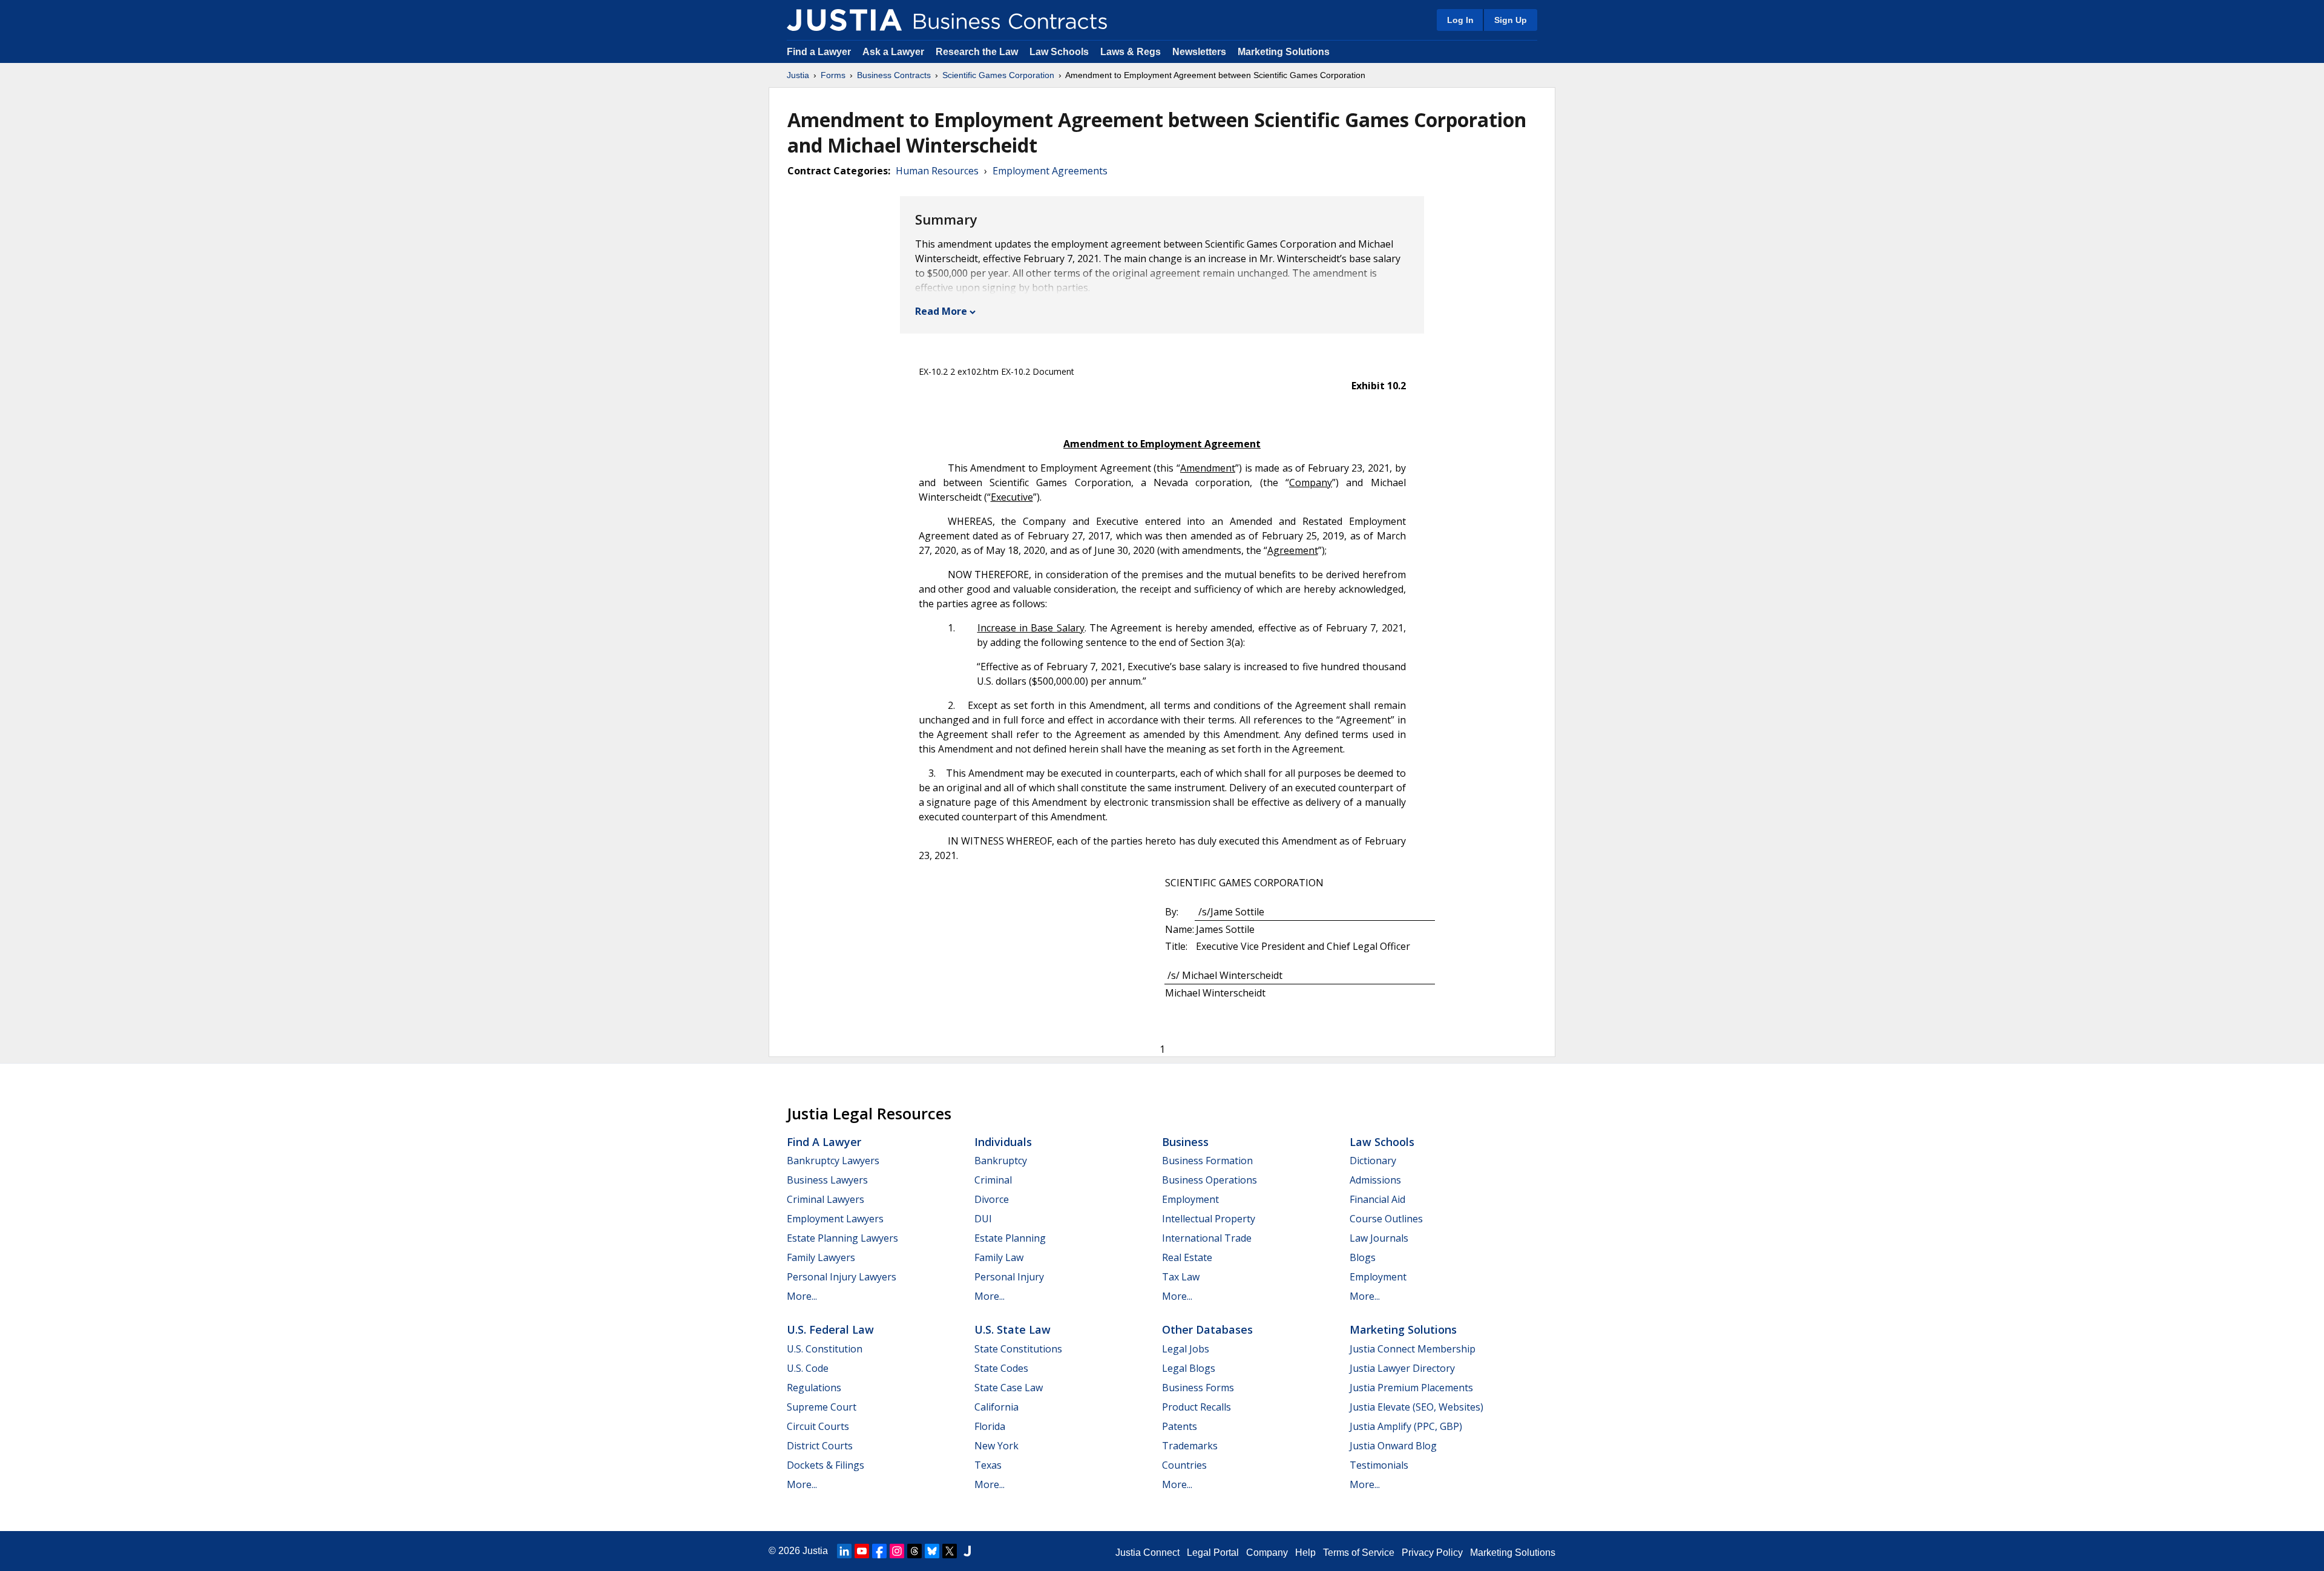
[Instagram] (897, 1551)
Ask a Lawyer (894, 52)
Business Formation (1207, 1161)
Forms (833, 75)
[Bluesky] (932, 1551)
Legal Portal (1213, 1553)
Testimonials (1379, 1465)
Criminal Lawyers (826, 1199)
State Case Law (1009, 1388)
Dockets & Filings (826, 1465)
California (996, 1407)
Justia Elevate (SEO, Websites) (1416, 1407)
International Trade (1207, 1238)
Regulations (814, 1388)
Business (1185, 1142)
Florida (990, 1426)
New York (996, 1446)
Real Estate (1187, 1257)
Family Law (999, 1257)
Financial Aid (1377, 1199)
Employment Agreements (1050, 171)
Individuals (1003, 1142)
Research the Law (977, 52)
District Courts (820, 1446)
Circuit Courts (818, 1426)
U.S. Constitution (825, 1349)
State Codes (1001, 1368)
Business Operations (1210, 1180)
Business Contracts (894, 75)
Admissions (1375, 1180)
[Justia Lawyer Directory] (967, 1551)
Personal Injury (1009, 1277)
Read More (941, 311)
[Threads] (914, 1551)
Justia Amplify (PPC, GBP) (1406, 1426)
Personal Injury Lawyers (842, 1277)
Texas (988, 1465)
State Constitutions (1018, 1349)
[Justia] (844, 20)
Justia (798, 75)
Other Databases (1207, 1329)
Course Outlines (1386, 1219)
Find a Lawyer (819, 52)
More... (802, 1296)
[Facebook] (879, 1551)
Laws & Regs (1131, 52)
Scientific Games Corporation (998, 75)
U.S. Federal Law (830, 1329)
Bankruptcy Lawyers (833, 1161)
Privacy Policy (1432, 1553)
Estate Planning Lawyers (842, 1238)
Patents (1180, 1426)
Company (1267, 1553)
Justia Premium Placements (1411, 1388)
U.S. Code (808, 1368)
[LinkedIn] (844, 1551)
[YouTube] (862, 1551)
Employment (1190, 1199)
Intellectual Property (1209, 1219)
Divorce (992, 1199)
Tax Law (1181, 1277)
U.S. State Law (1013, 1329)
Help (1305, 1553)
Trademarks (1190, 1446)
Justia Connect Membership (1413, 1349)
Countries (1184, 1465)
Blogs (1363, 1257)
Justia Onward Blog (1393, 1446)
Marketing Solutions (1284, 52)
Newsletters (1199, 52)
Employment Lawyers (835, 1219)
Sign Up (1511, 20)
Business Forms (1198, 1388)
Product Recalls (1196, 1407)
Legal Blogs (1189, 1368)
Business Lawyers (827, 1180)
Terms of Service (1359, 1553)
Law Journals (1379, 1238)
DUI (983, 1219)
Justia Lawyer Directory (1402, 1368)
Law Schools (1059, 52)
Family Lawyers (821, 1257)
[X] (950, 1551)
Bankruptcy (1001, 1161)
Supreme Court (822, 1407)
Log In (1460, 20)
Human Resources (937, 171)
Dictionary (1373, 1161)
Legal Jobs (1186, 1349)
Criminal (993, 1180)
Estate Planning (1010, 1238)
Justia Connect (1147, 1553)
